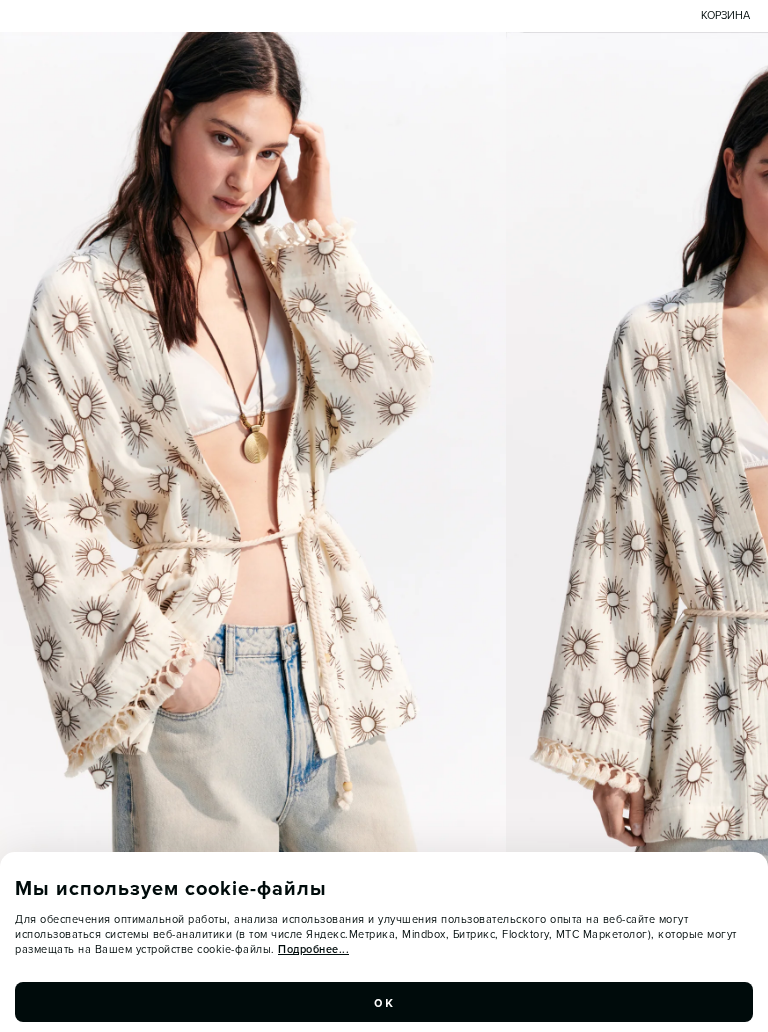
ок (384, 1002)
